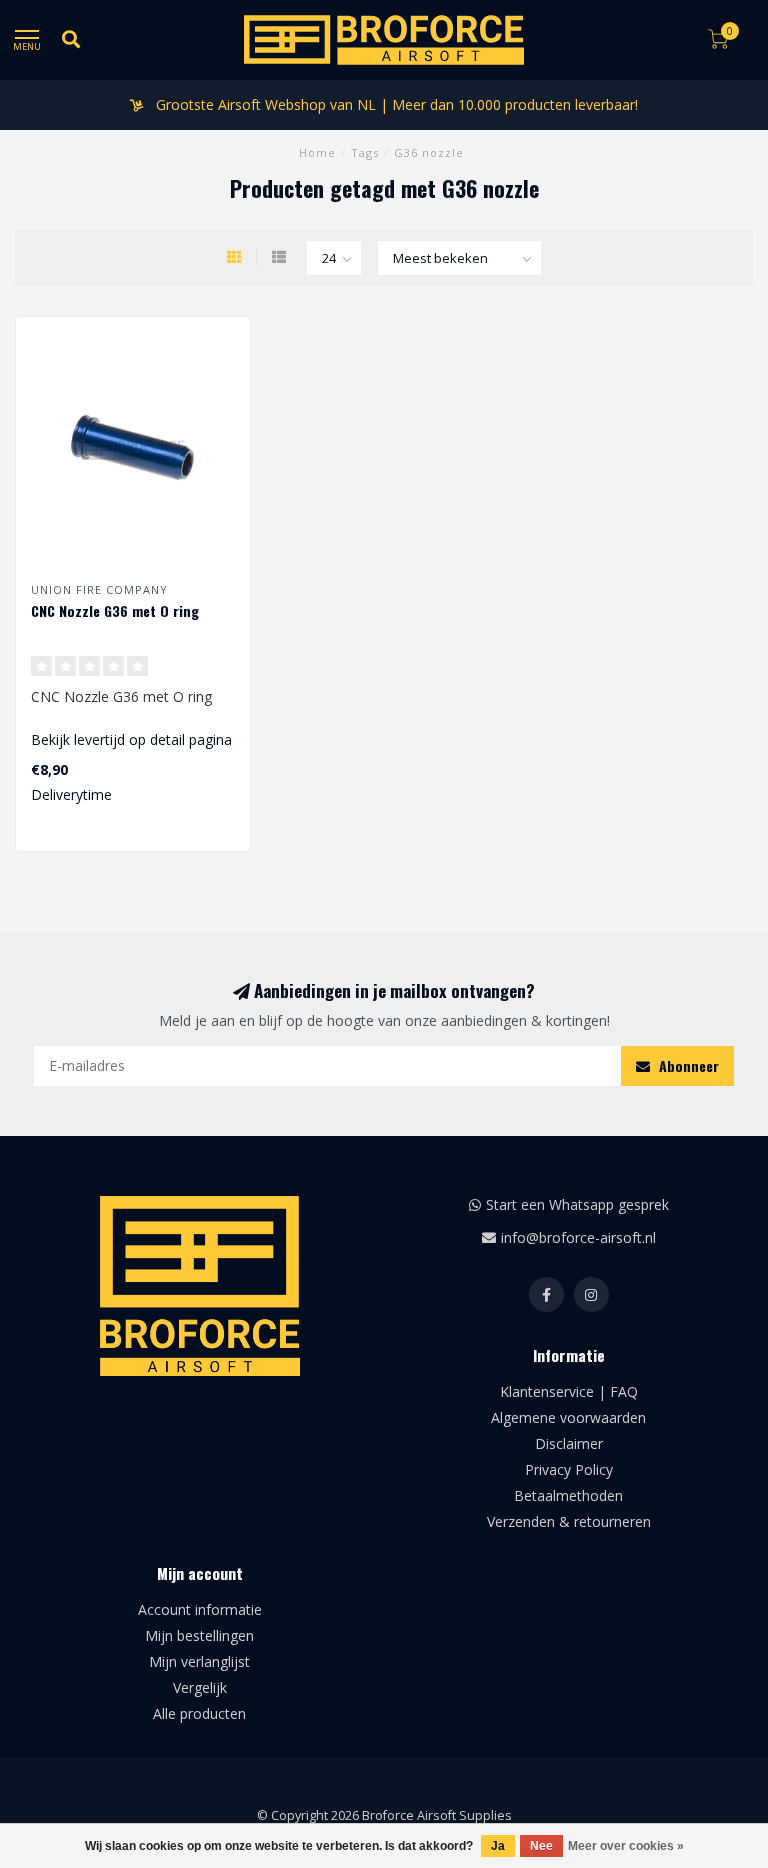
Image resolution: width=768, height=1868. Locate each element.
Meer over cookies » (626, 1846)
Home (317, 152)
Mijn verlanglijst (199, 1661)
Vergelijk (200, 1687)
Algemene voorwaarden (568, 1417)
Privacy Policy (569, 1469)
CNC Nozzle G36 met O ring (115, 610)
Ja (498, 1846)
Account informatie (200, 1609)
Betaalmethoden (568, 1495)
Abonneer (687, 1065)
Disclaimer (569, 1443)
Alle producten (199, 1713)
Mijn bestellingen (199, 1635)
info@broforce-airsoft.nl (578, 1237)
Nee (541, 1846)
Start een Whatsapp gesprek (577, 1204)
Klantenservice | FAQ (569, 1391)
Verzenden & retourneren (569, 1521)
